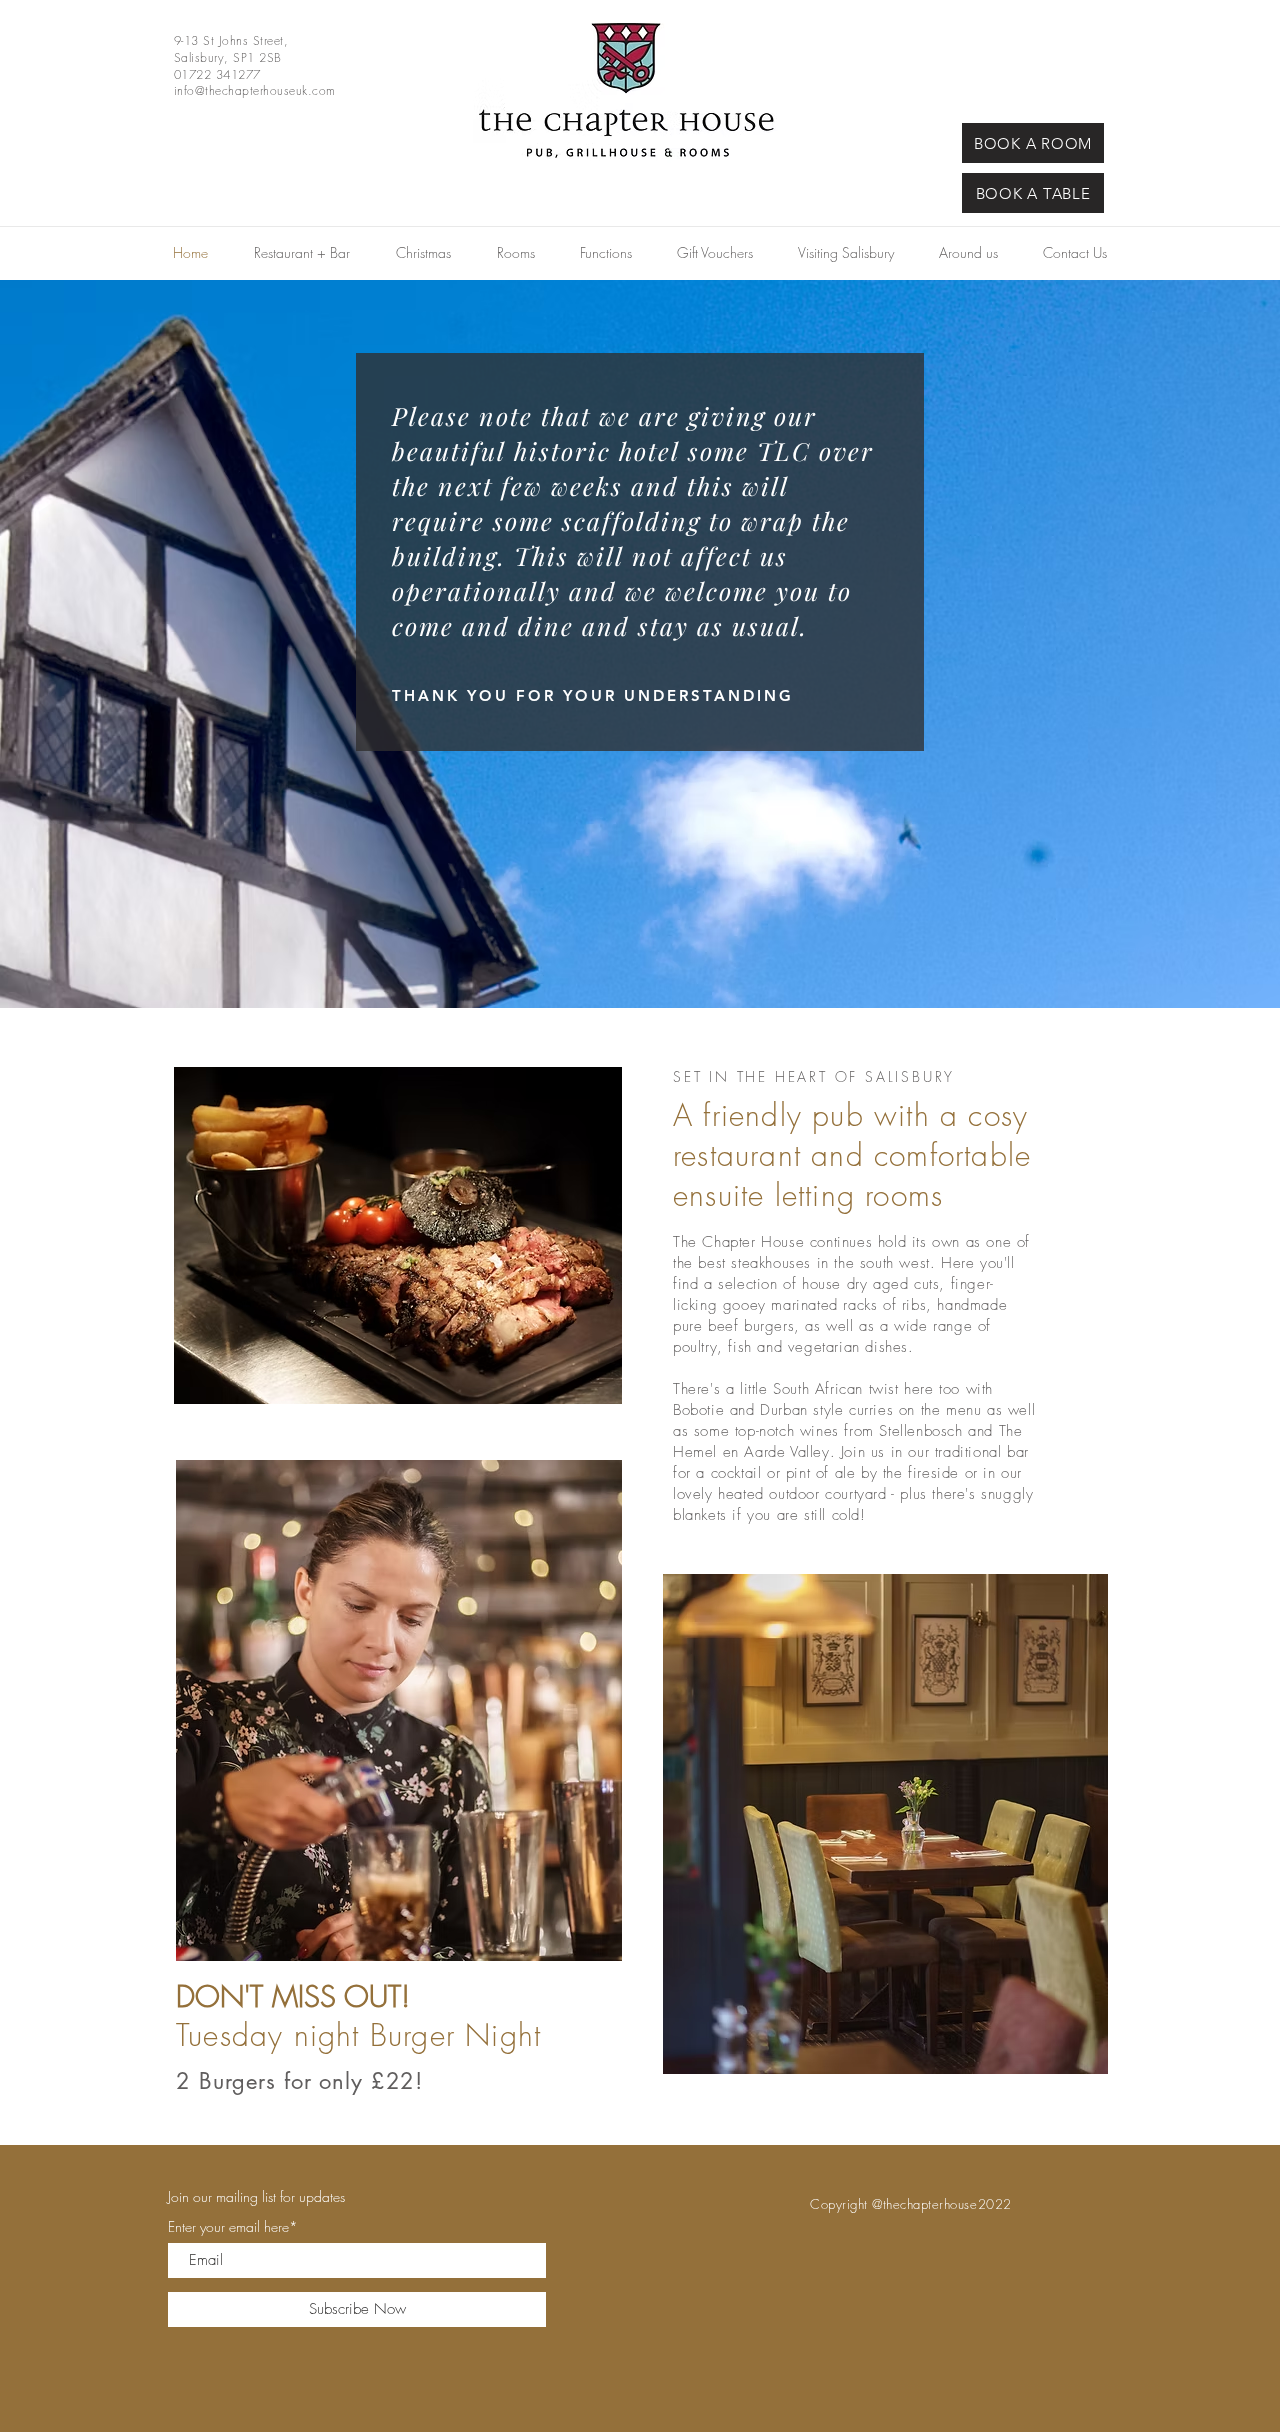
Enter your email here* (233, 2227)
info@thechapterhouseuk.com (254, 90)
